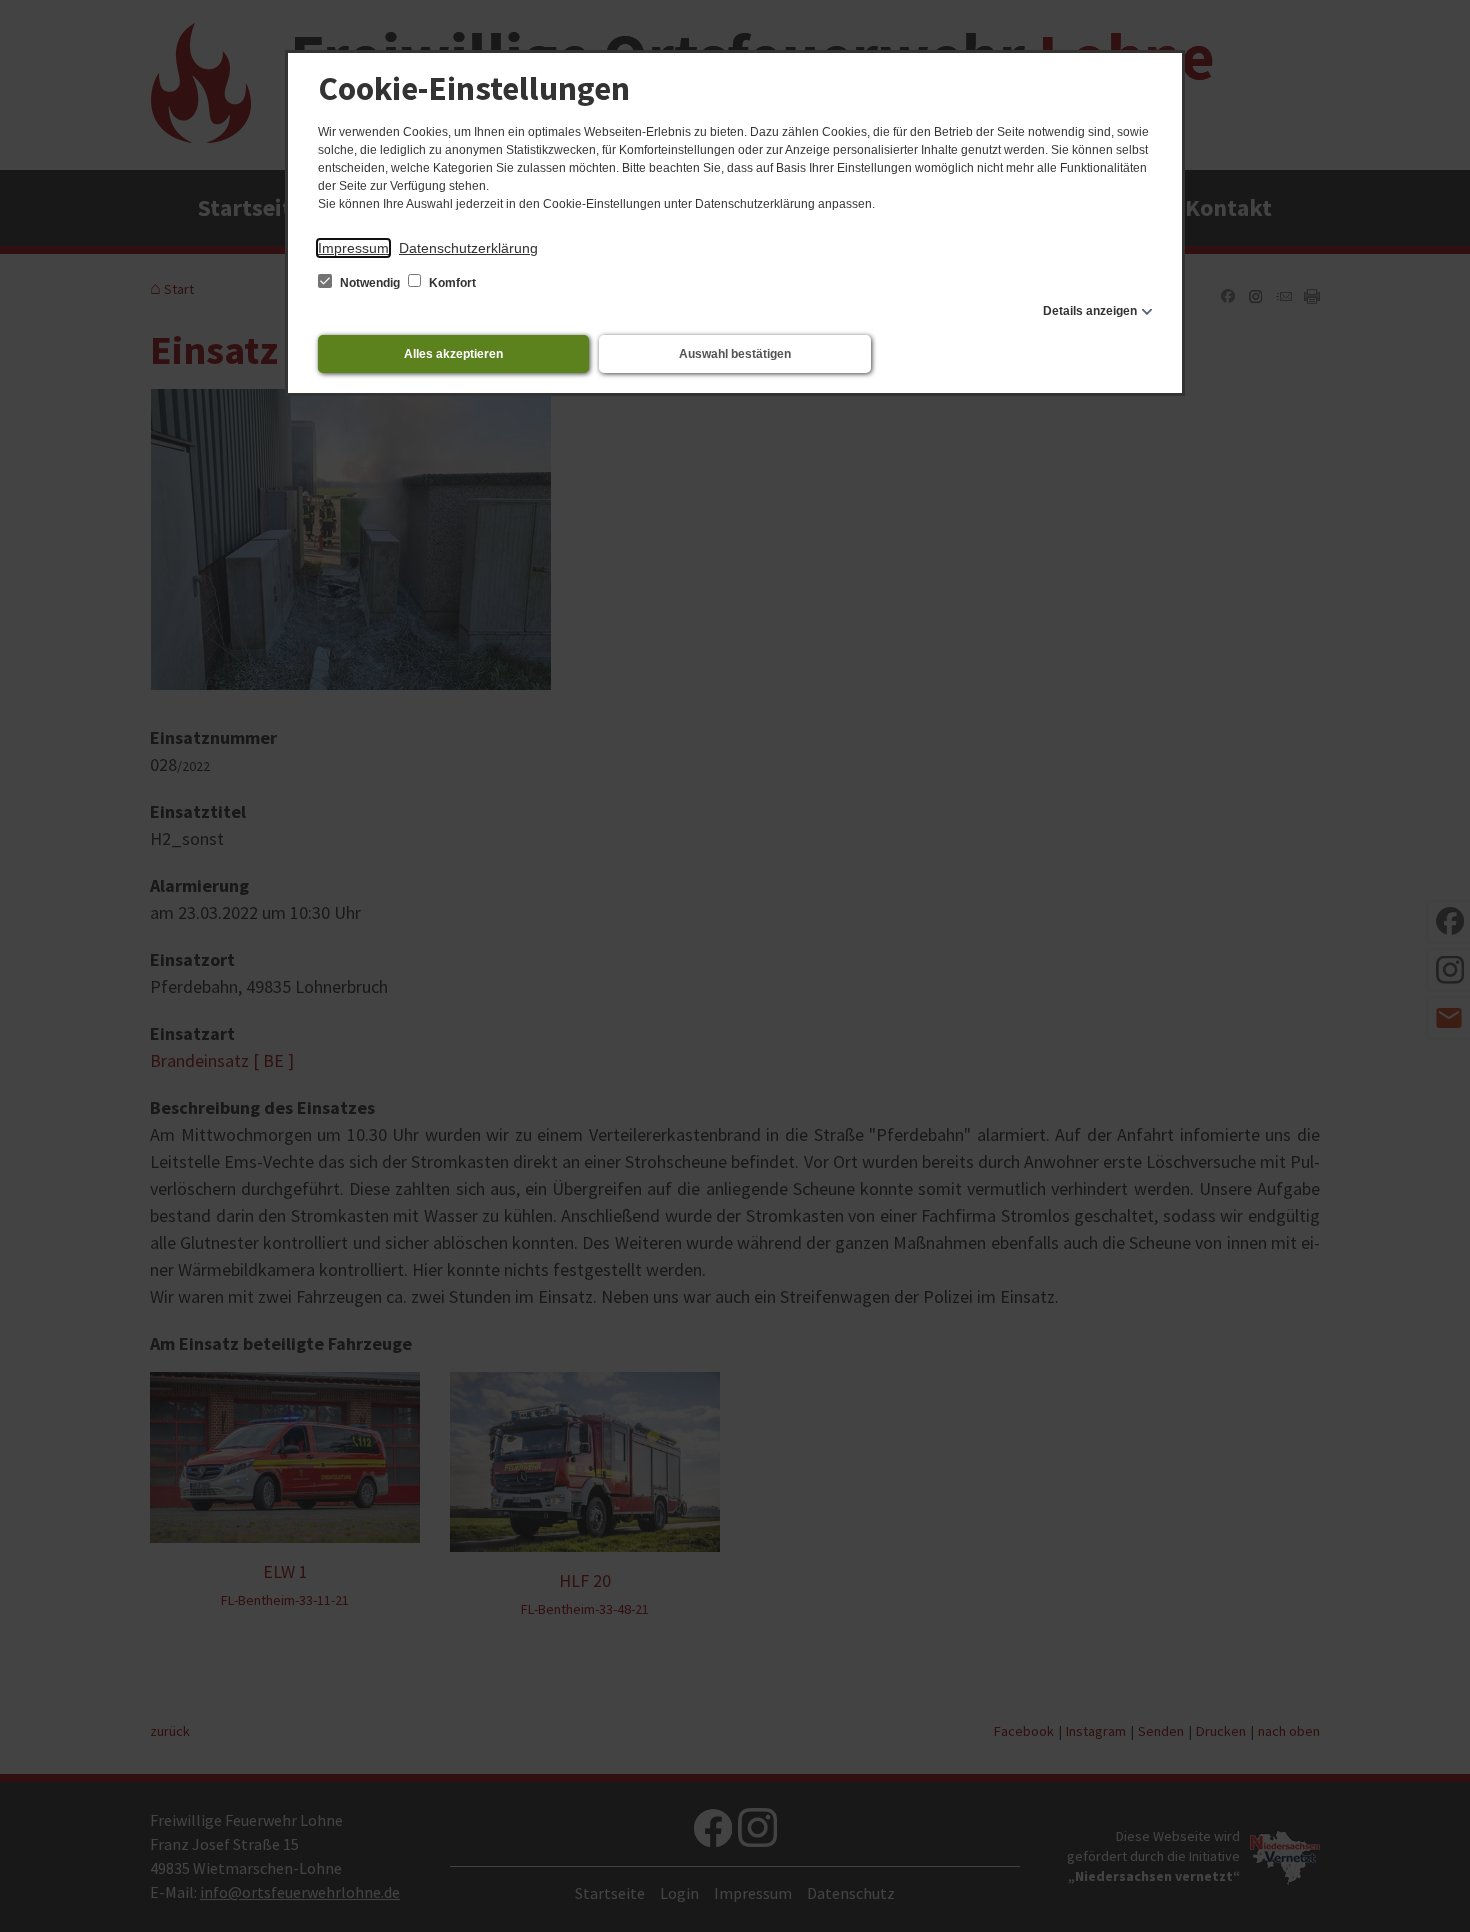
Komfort (451, 283)
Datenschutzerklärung (468, 248)
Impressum (353, 248)
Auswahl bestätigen (735, 354)
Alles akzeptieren (453, 354)
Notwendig (370, 283)
